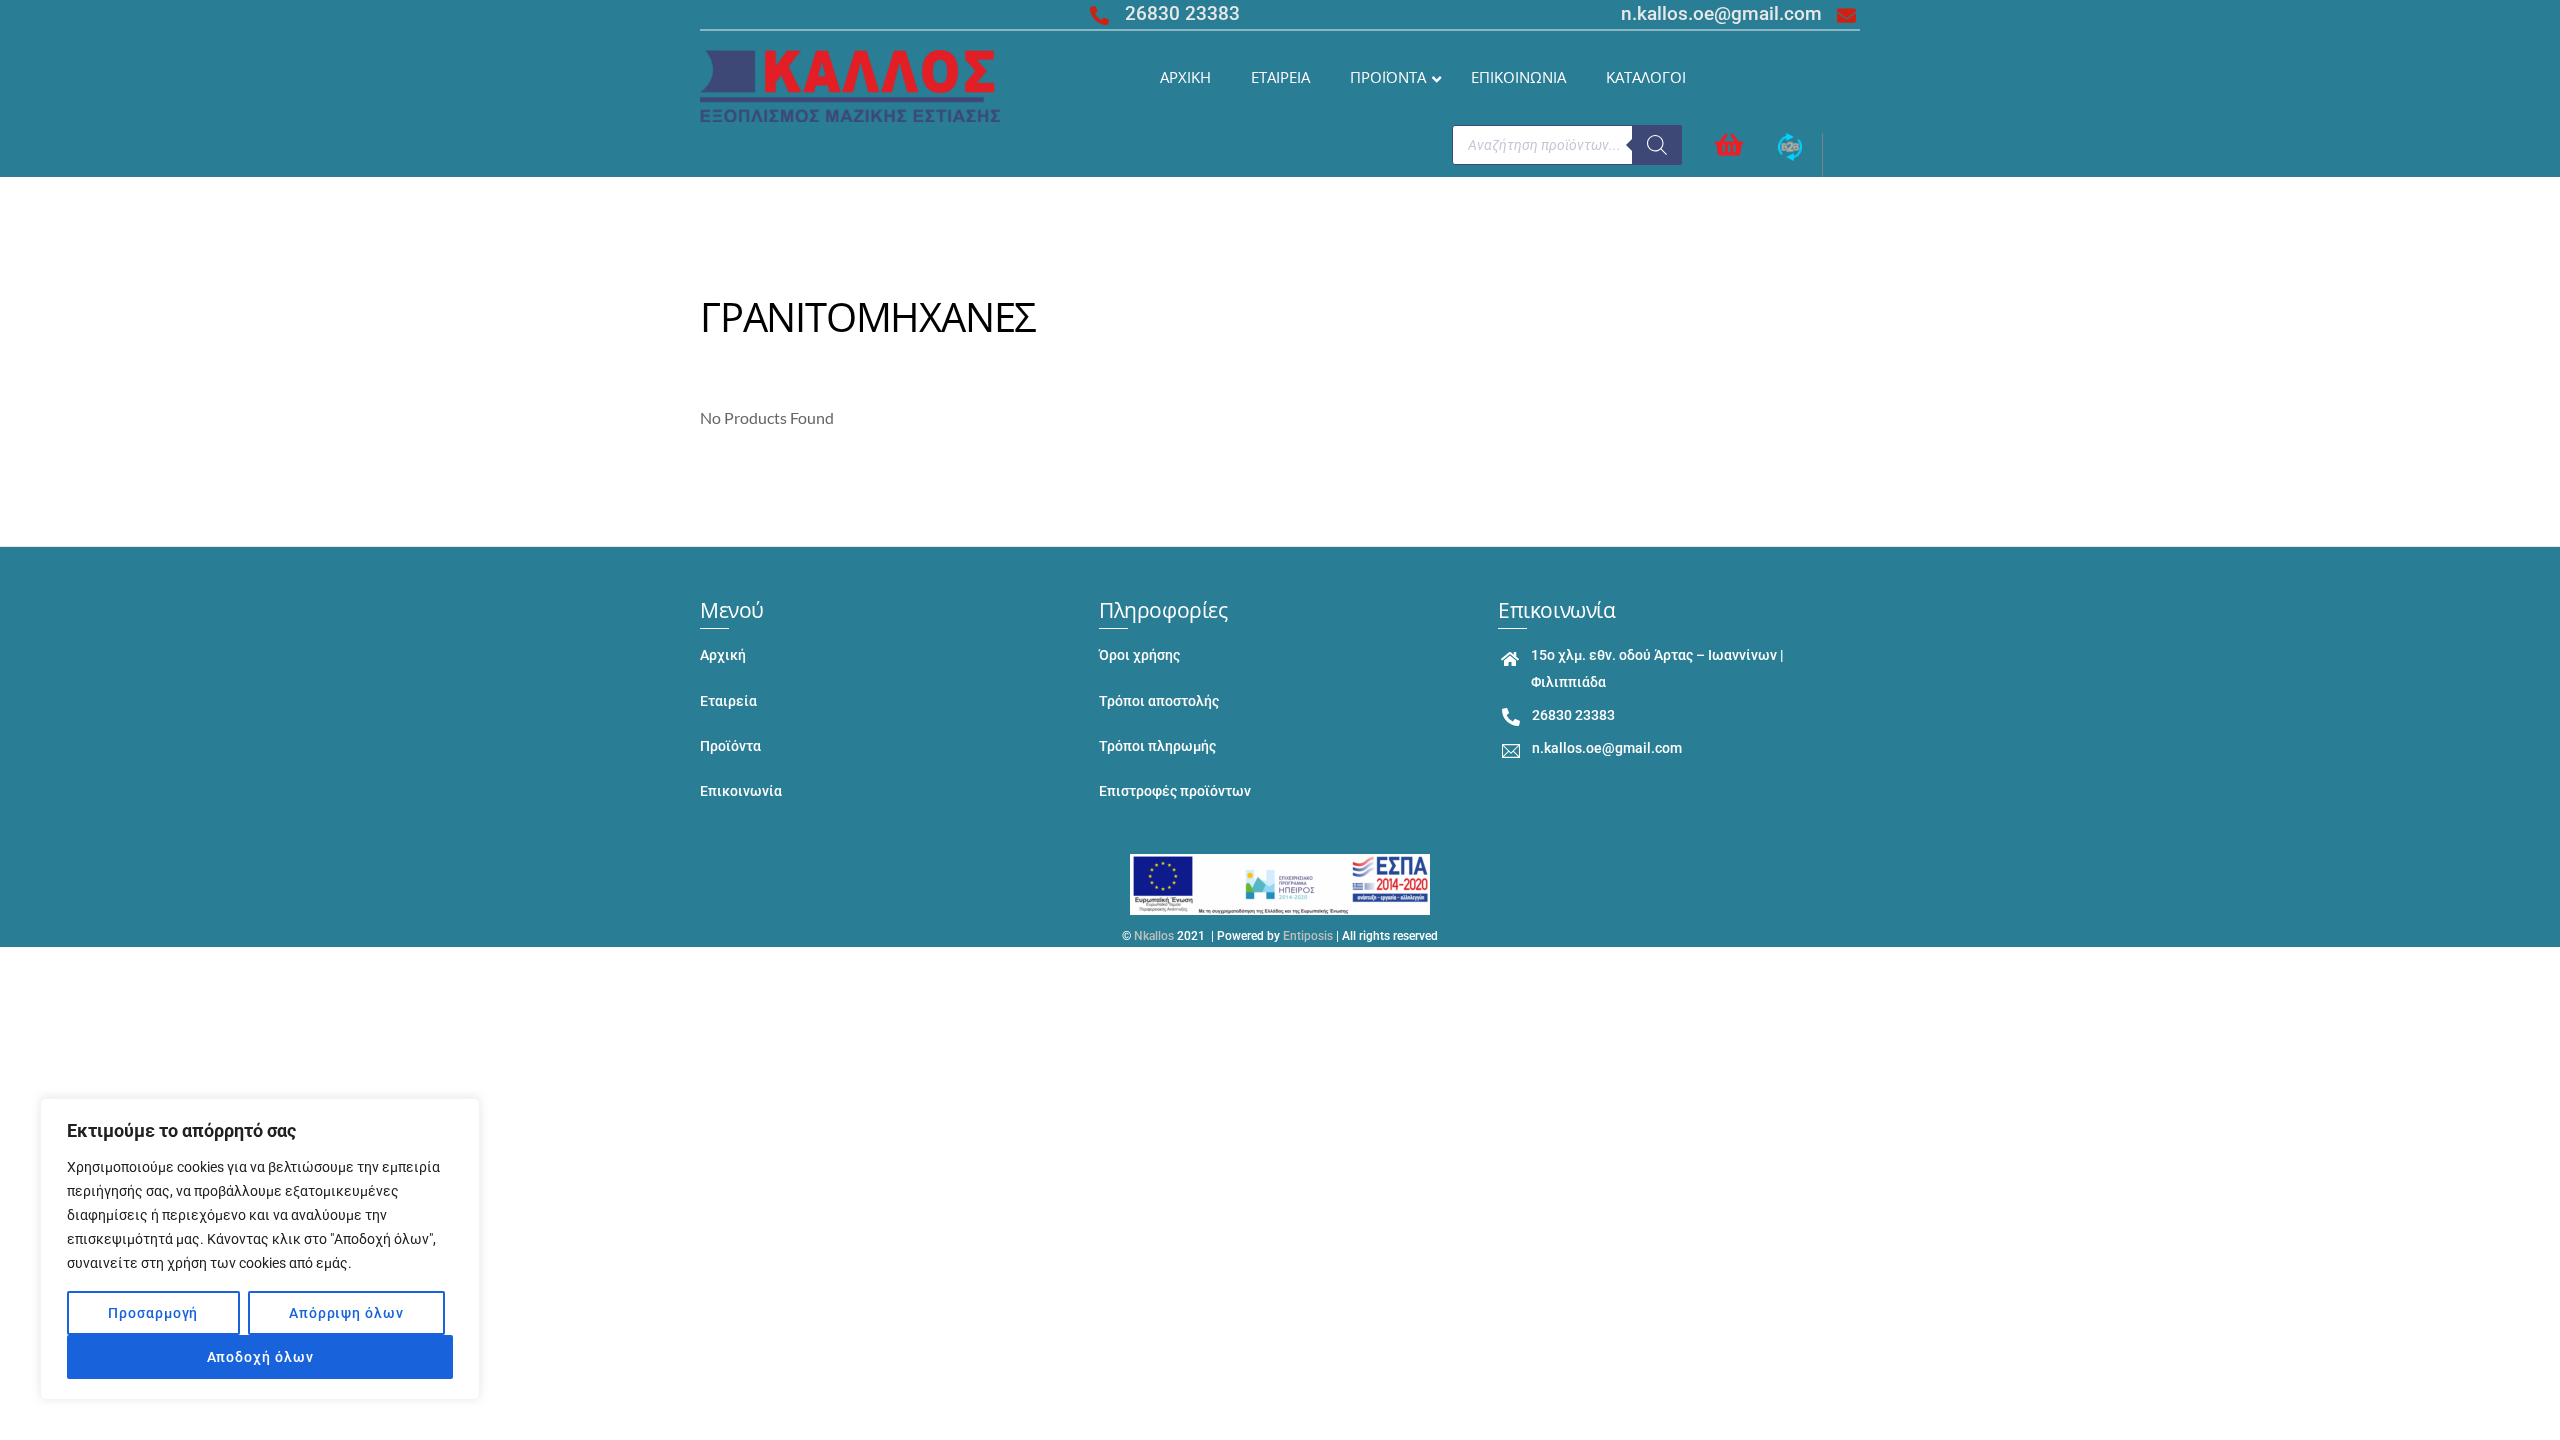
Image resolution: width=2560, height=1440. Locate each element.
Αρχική (723, 655)
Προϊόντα (730, 746)
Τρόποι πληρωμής (1157, 746)
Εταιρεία (728, 701)
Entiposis (1308, 936)
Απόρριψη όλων (346, 1313)
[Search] (1657, 145)
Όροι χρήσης (1139, 655)
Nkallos (1154, 936)
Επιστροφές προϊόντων (1175, 791)
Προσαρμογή (153, 1313)
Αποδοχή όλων (260, 1357)
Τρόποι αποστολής (1159, 701)
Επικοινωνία (741, 791)
